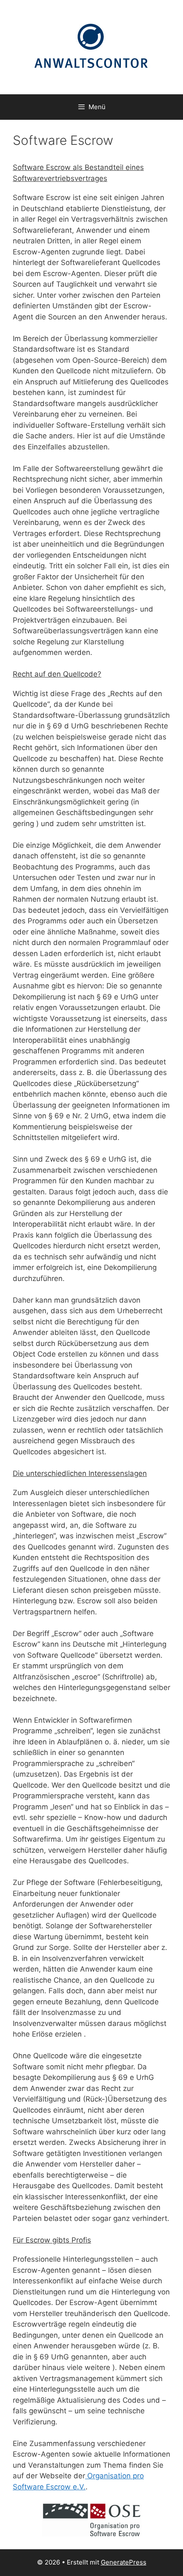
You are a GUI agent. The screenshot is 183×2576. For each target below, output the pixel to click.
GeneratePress (124, 2562)
